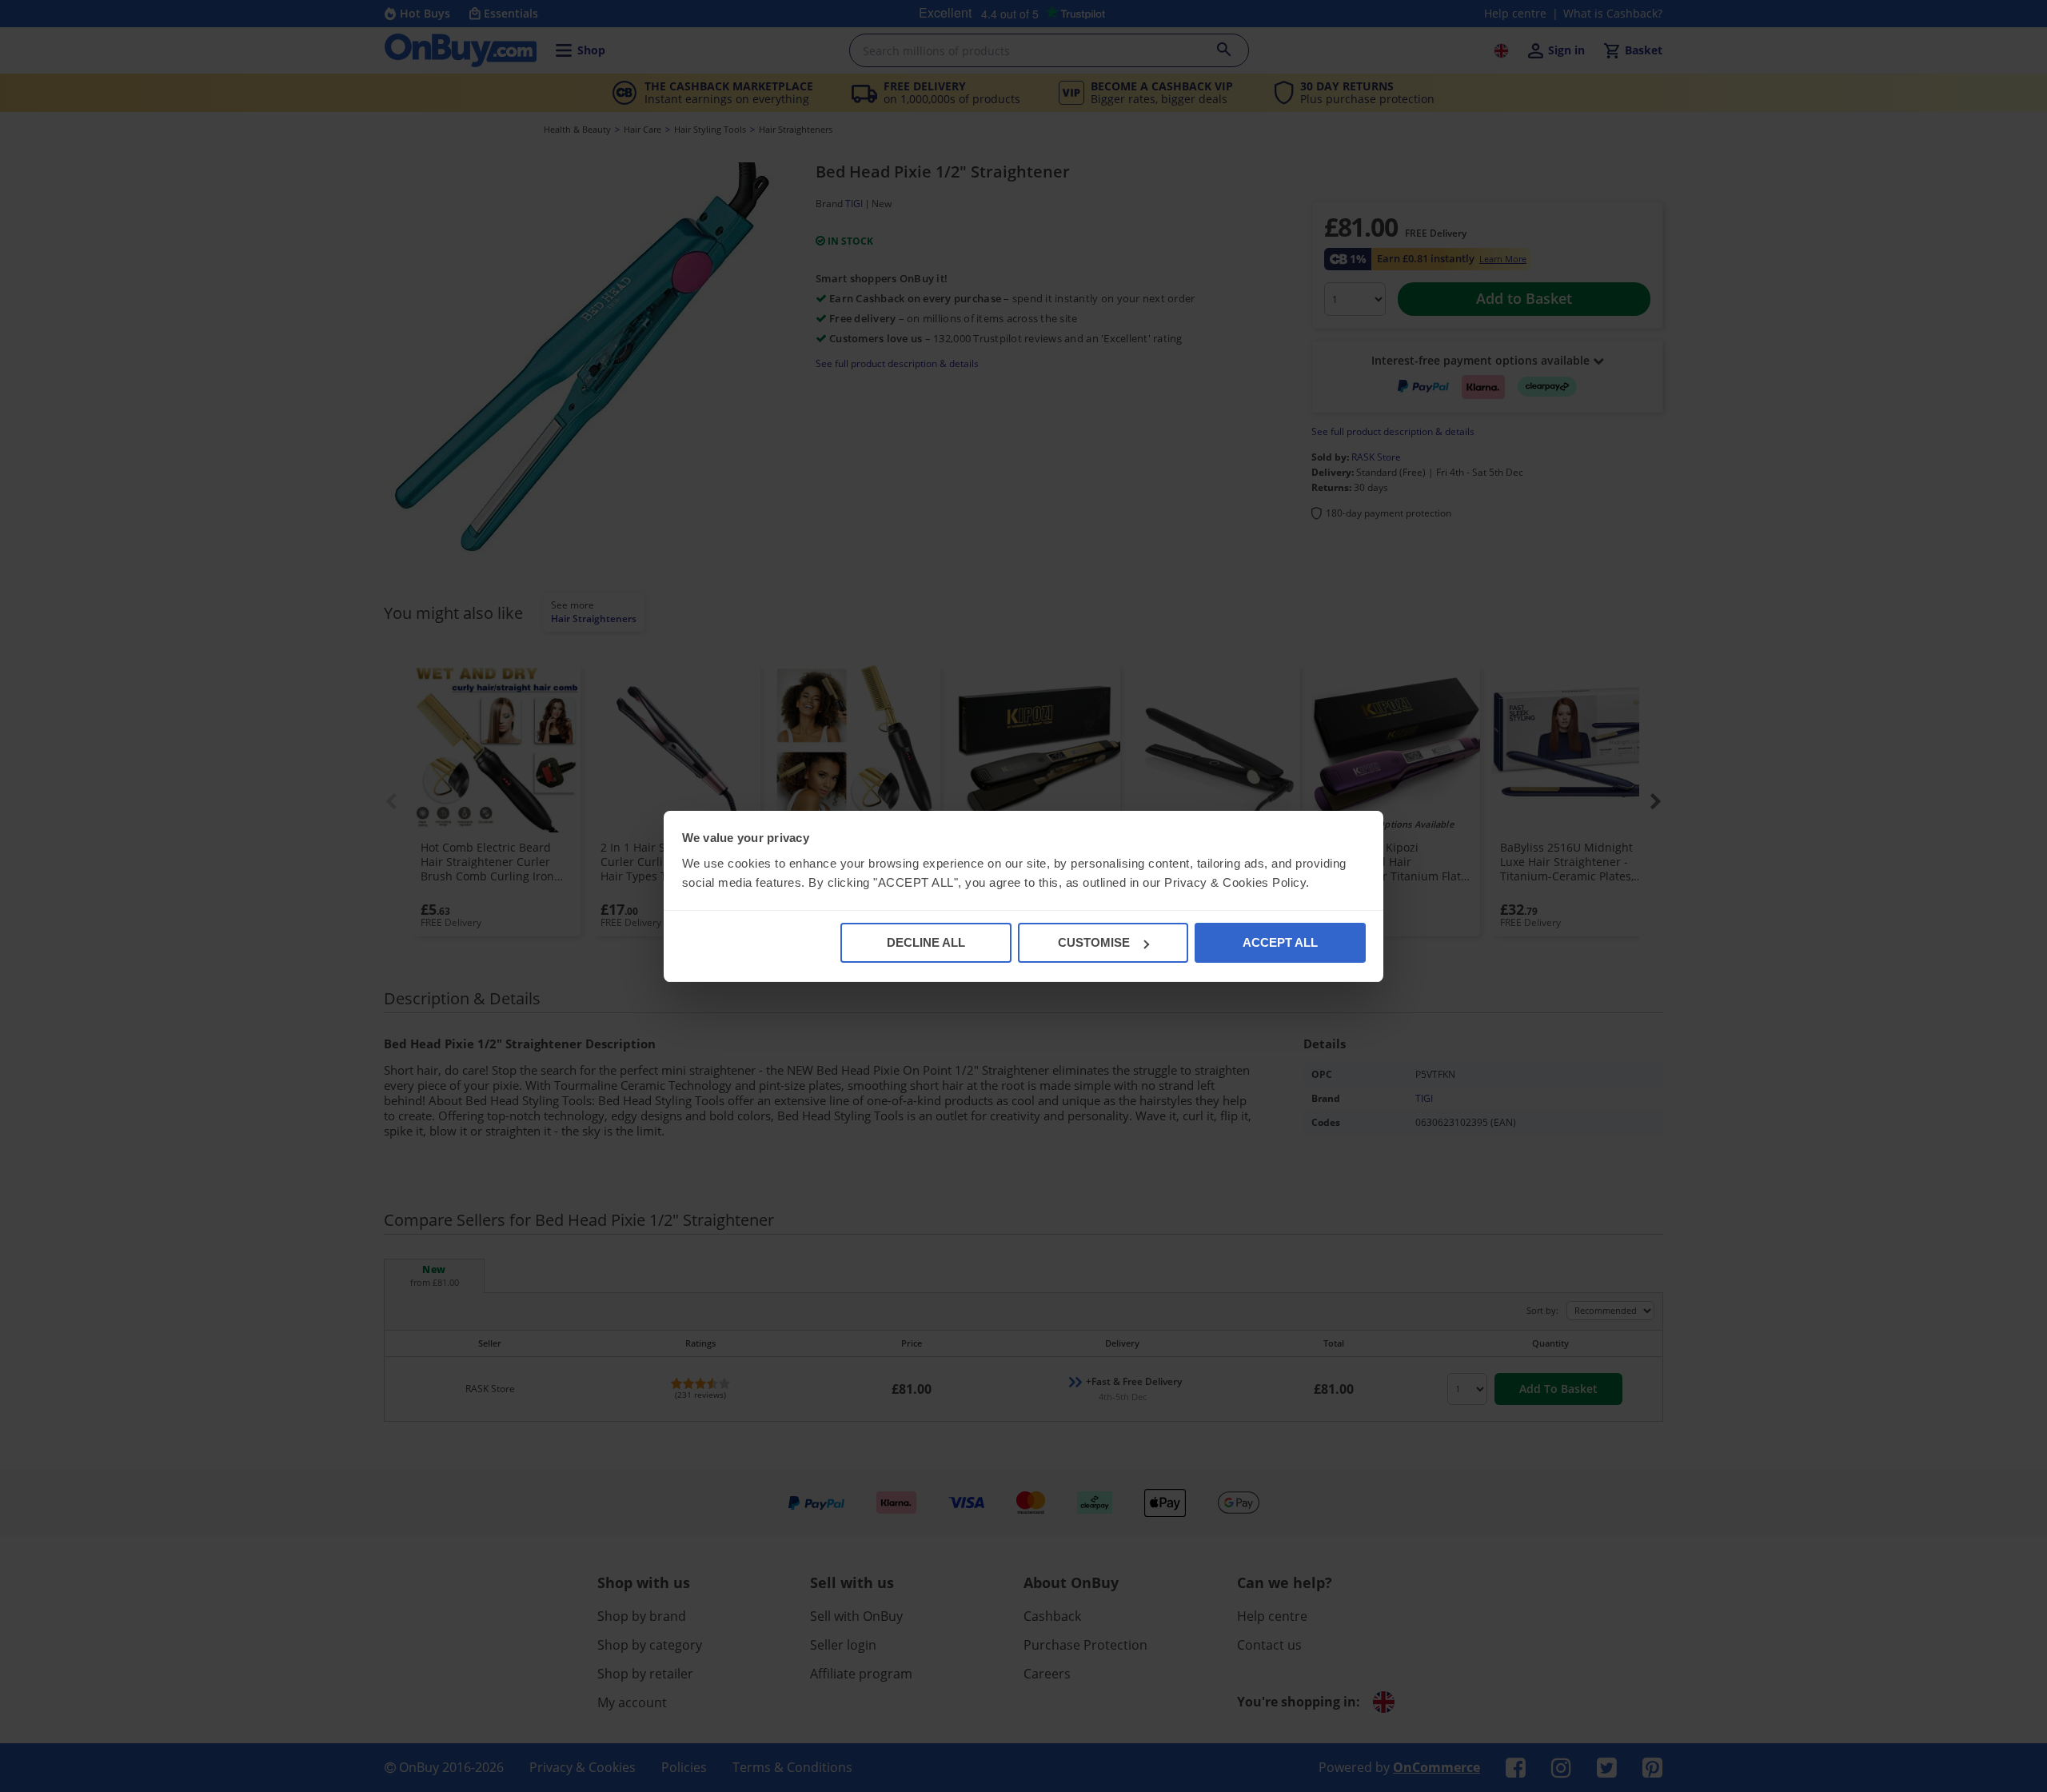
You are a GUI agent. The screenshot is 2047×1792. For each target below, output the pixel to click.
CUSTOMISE (1094, 942)
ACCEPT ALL (1280, 942)
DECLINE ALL (926, 942)
